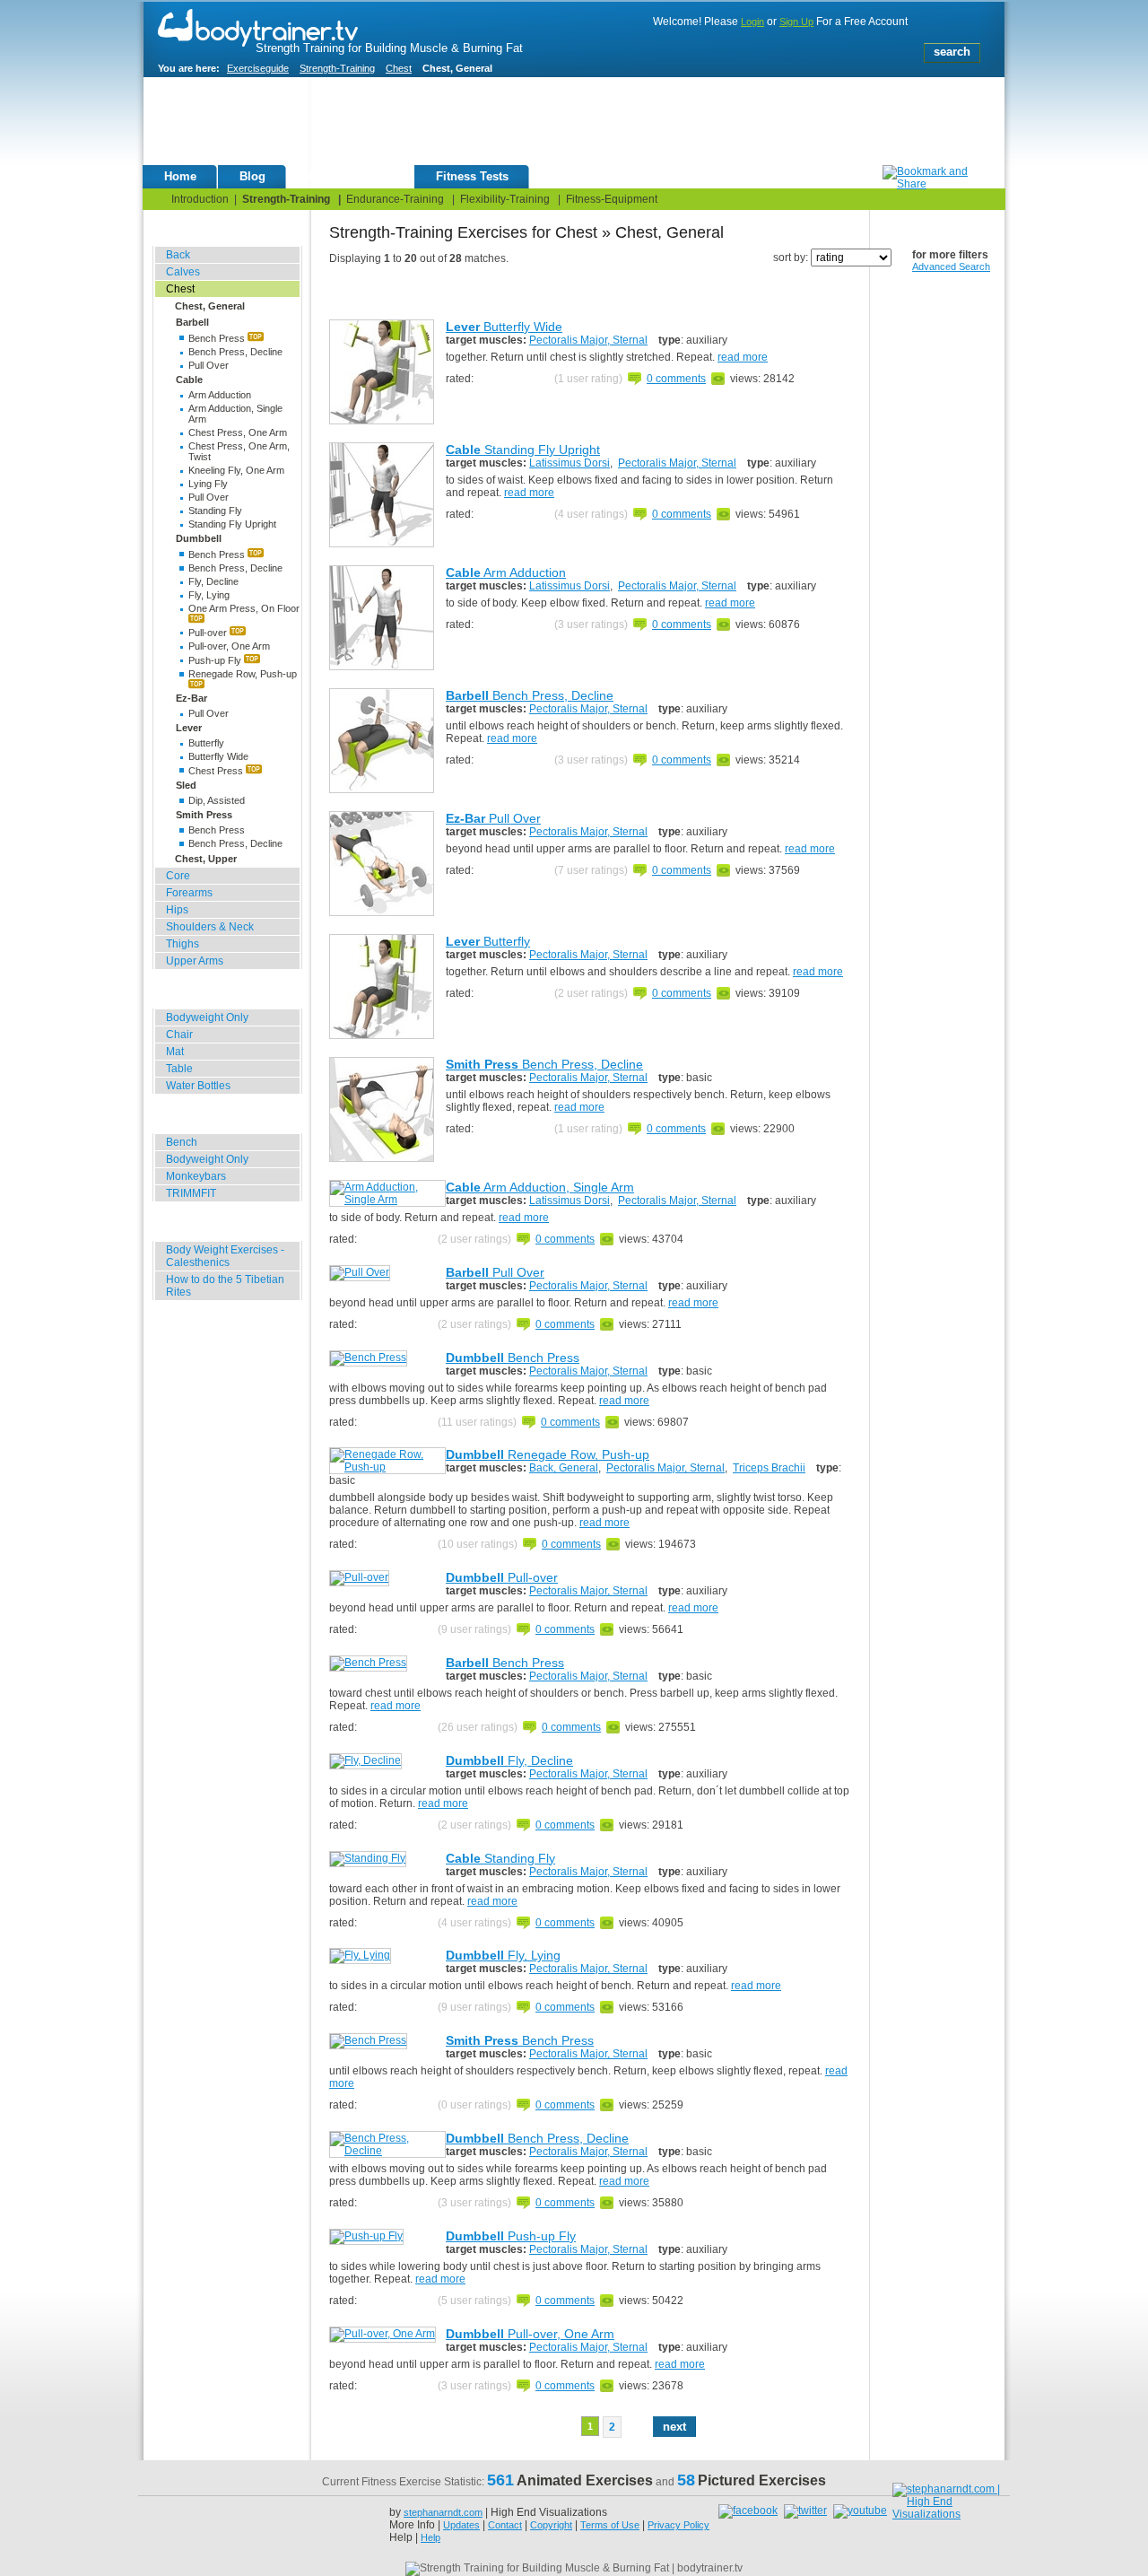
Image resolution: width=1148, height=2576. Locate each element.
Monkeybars (196, 1176)
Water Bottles (198, 1086)
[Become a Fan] (750, 2511)
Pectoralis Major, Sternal (588, 340)
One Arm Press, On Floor (244, 608)
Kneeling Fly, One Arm (236, 470)
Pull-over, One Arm (229, 646)
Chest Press (217, 771)
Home (180, 176)
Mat (175, 1052)
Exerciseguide (258, 68)
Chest (399, 68)
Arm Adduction (220, 395)
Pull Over (209, 365)
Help (430, 2537)
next (674, 2427)
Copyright (551, 2525)
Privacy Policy (678, 2525)
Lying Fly (208, 484)
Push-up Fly (216, 660)
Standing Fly (215, 511)
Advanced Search (951, 266)
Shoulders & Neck (210, 927)
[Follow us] (807, 2511)
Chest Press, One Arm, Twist (239, 451)
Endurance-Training (395, 199)
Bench (182, 1142)
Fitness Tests (472, 176)
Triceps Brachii (769, 1468)
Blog (252, 176)
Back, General (564, 1468)
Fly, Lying (209, 595)
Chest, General (210, 306)
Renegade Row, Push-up (243, 674)
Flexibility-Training (505, 199)
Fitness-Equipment (612, 199)
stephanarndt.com (443, 2512)
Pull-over (209, 633)
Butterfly (206, 743)
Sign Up (796, 22)
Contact (505, 2525)
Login (752, 22)
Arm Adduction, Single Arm (235, 414)
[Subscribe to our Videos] (860, 2511)
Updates (461, 2525)
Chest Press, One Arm (238, 432)
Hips (177, 910)
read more (743, 357)
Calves (183, 272)
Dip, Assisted (217, 800)
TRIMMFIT (191, 1193)
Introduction (200, 199)
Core (178, 876)
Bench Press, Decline (235, 352)
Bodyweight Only (207, 1017)
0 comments (676, 379)
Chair (179, 1035)
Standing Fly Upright (232, 524)
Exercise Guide (351, 176)
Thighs (183, 944)
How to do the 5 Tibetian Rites (225, 1286)
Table (179, 1069)
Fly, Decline (213, 581)
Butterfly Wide (218, 756)
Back (178, 255)
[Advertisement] (557, 125)
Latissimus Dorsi (570, 463)
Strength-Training (337, 68)
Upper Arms (195, 961)
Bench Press (218, 338)
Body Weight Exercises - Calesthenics (225, 1256)
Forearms (189, 893)
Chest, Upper (206, 859)
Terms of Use (610, 2525)
